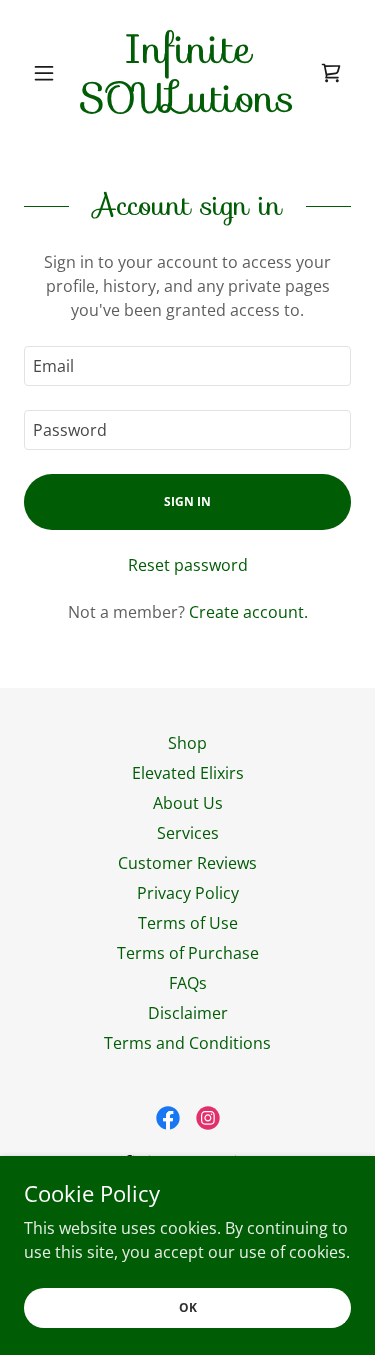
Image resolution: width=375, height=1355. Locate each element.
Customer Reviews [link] (187, 863)
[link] (187, 73)
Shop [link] (187, 743)
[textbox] (187, 366)
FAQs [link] (188, 983)
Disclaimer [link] (188, 1013)
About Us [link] (188, 803)
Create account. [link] (248, 612)
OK (188, 1307)
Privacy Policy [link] (188, 893)
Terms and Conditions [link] (187, 1043)
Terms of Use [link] (188, 923)
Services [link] (188, 833)
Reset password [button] (188, 565)
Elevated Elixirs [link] (188, 773)
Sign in (187, 501)
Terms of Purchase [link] (188, 953)
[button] (48, 73)
